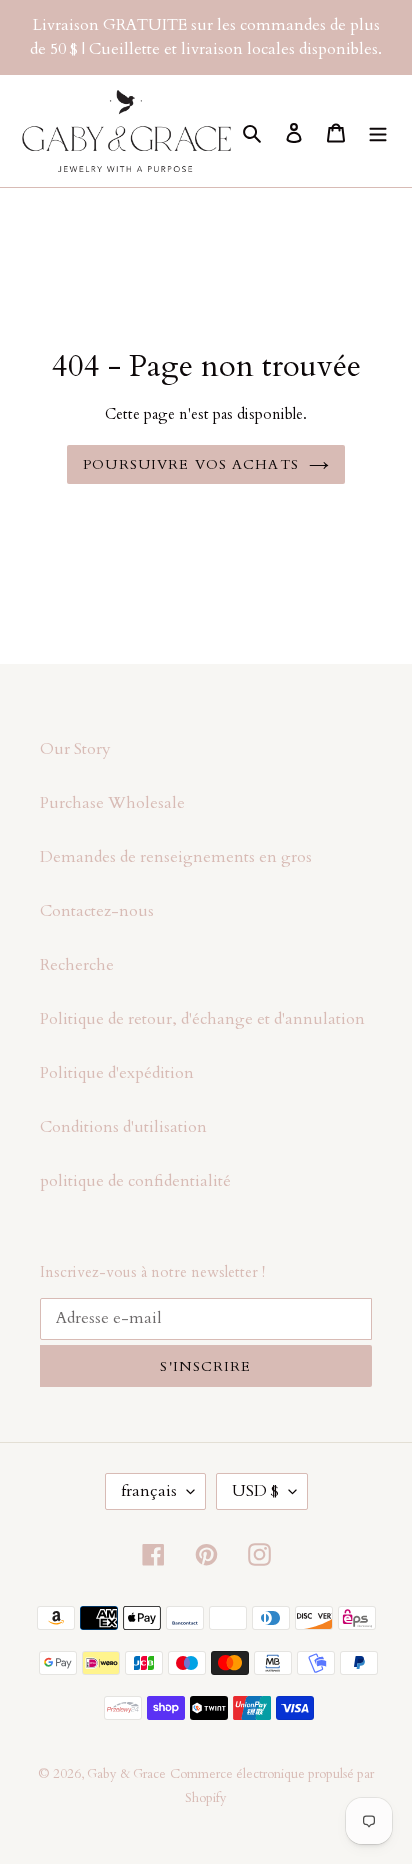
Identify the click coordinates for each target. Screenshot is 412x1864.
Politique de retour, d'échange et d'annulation (202, 1019)
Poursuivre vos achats (191, 464)
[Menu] (378, 131)
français (149, 1491)
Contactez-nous (97, 911)
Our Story (75, 749)
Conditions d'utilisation (123, 1127)
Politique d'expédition (117, 1073)
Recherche (77, 965)
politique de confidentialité (135, 1181)
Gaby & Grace (126, 1774)
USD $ (255, 1491)
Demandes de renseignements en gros (176, 857)
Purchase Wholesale (112, 803)
